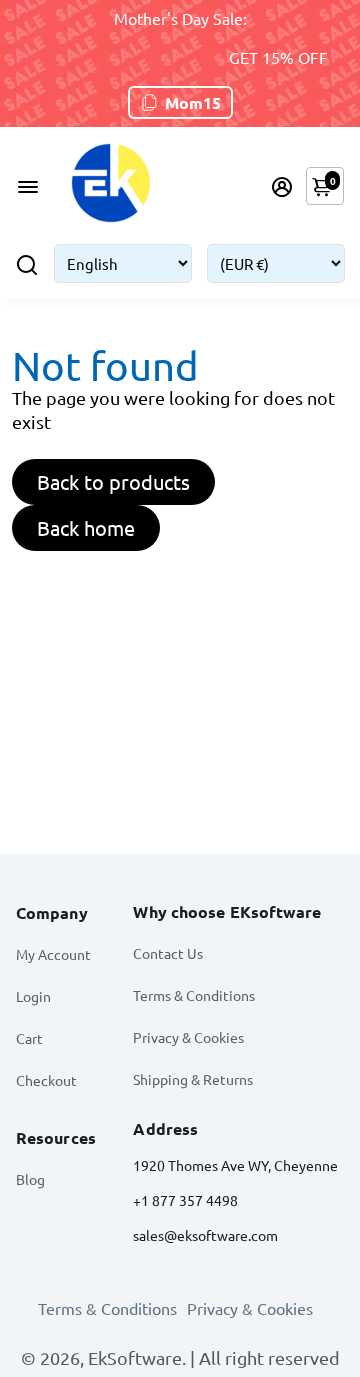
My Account (53, 954)
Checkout (46, 1080)
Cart (29, 1038)
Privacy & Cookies (188, 1037)
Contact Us (168, 953)
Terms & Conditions (194, 995)
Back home (86, 527)
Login (33, 996)
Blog (30, 1179)
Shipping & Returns (193, 1079)
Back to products (113, 481)
